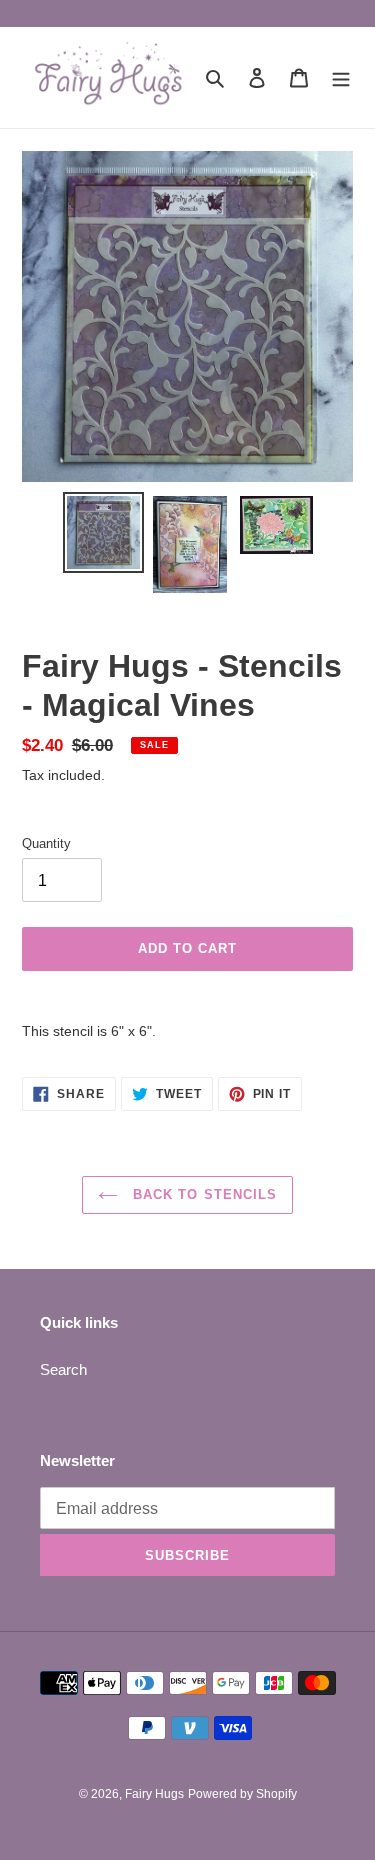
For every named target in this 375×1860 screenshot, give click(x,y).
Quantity (46, 843)
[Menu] (341, 77)
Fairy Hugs (154, 1794)
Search (63, 1369)
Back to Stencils (202, 1194)
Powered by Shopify (242, 1794)
